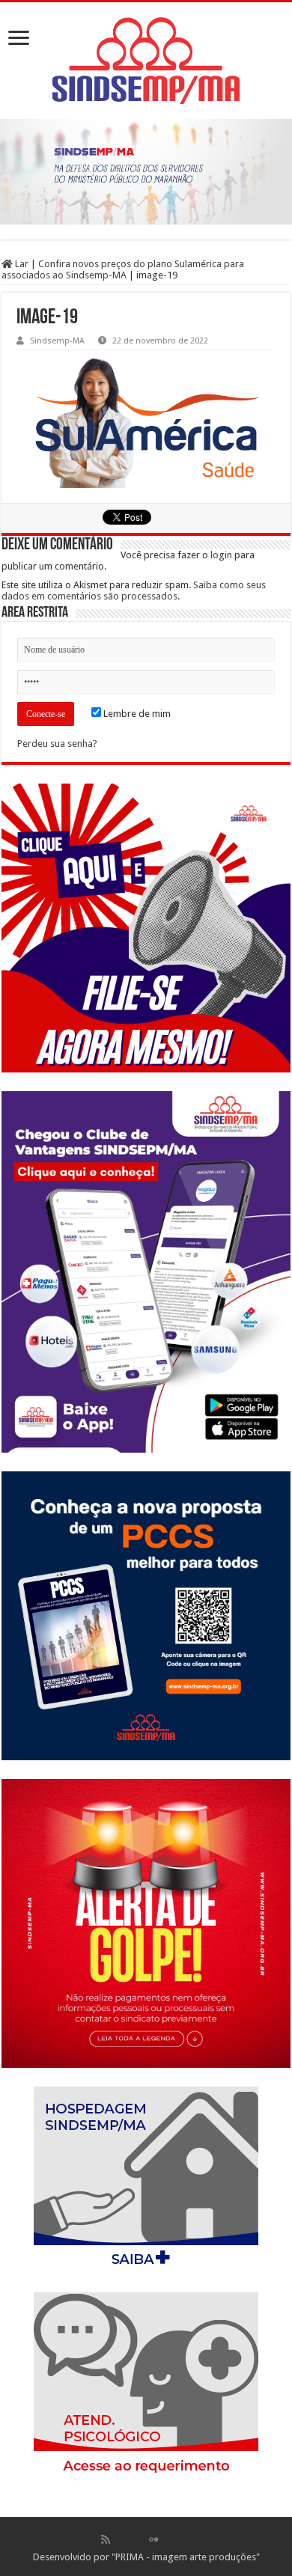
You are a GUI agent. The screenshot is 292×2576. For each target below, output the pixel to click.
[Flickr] (153, 2539)
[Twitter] (138, 2539)
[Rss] (106, 2539)
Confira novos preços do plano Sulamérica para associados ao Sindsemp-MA (123, 269)
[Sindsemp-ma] (146, 61)
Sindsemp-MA (57, 341)
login (221, 555)
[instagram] (186, 2539)
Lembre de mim (136, 714)
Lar (21, 264)
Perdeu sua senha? (57, 744)
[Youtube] (169, 2539)
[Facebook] (121, 2539)
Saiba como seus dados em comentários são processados (134, 590)
